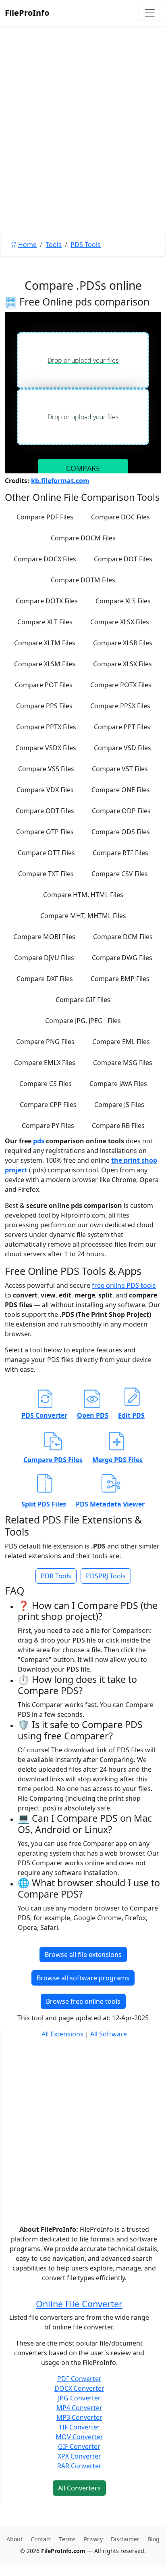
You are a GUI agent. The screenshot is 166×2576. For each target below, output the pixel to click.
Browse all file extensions (83, 1954)
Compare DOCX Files (45, 559)
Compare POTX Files (121, 685)
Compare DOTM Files (83, 580)
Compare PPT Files (122, 727)
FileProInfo (27, 13)
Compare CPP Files (48, 1105)
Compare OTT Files (46, 853)
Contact (41, 2539)
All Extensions (62, 2034)
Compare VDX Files (45, 790)
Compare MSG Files (123, 1063)
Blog (154, 2539)
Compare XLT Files (45, 622)
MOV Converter (79, 2437)
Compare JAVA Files (118, 1084)
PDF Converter (79, 2379)
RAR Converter (79, 2466)
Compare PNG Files (45, 1042)
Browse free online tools (83, 2001)
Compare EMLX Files (45, 1063)
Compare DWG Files (122, 958)
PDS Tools (86, 245)
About (15, 2539)
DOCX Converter (79, 2388)
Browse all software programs (83, 1978)
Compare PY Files (48, 1126)
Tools (54, 245)
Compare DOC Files (120, 517)
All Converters (79, 2488)
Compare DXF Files (45, 979)
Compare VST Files (120, 769)
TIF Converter (79, 2427)
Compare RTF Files (120, 853)
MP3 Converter (79, 2417)
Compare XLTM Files (45, 643)
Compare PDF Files (45, 517)
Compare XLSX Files (120, 622)
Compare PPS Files (44, 706)
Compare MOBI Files (44, 937)
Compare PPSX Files (120, 706)
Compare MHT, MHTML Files (83, 916)
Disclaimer (125, 2539)
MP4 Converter (79, 2408)
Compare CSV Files (120, 874)
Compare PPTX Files (46, 727)
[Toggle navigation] (150, 13)
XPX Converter (79, 2456)
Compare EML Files (121, 1042)
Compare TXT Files (46, 874)
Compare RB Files (118, 1126)
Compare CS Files (46, 1084)
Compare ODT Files (45, 811)
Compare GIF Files (83, 1000)
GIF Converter (79, 2446)
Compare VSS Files (46, 769)
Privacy (93, 2539)
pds (39, 1141)
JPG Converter (79, 2398)
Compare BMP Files (120, 979)
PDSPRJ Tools (106, 1576)
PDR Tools (56, 1576)
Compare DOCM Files (83, 538)
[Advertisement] (83, 148)
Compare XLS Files (123, 601)
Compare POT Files (44, 685)
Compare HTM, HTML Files (83, 895)
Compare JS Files (119, 1105)
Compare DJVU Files (44, 958)
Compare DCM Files (123, 937)
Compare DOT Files (123, 559)
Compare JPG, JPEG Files (83, 1021)
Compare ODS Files (121, 832)
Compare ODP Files (121, 811)
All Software (109, 2034)
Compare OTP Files (45, 832)
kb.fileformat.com (60, 481)
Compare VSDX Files (46, 748)
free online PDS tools (124, 1285)
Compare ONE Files (121, 790)
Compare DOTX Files (47, 601)
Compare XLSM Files (45, 664)
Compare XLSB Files (123, 643)
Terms (67, 2539)
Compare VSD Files (122, 748)
